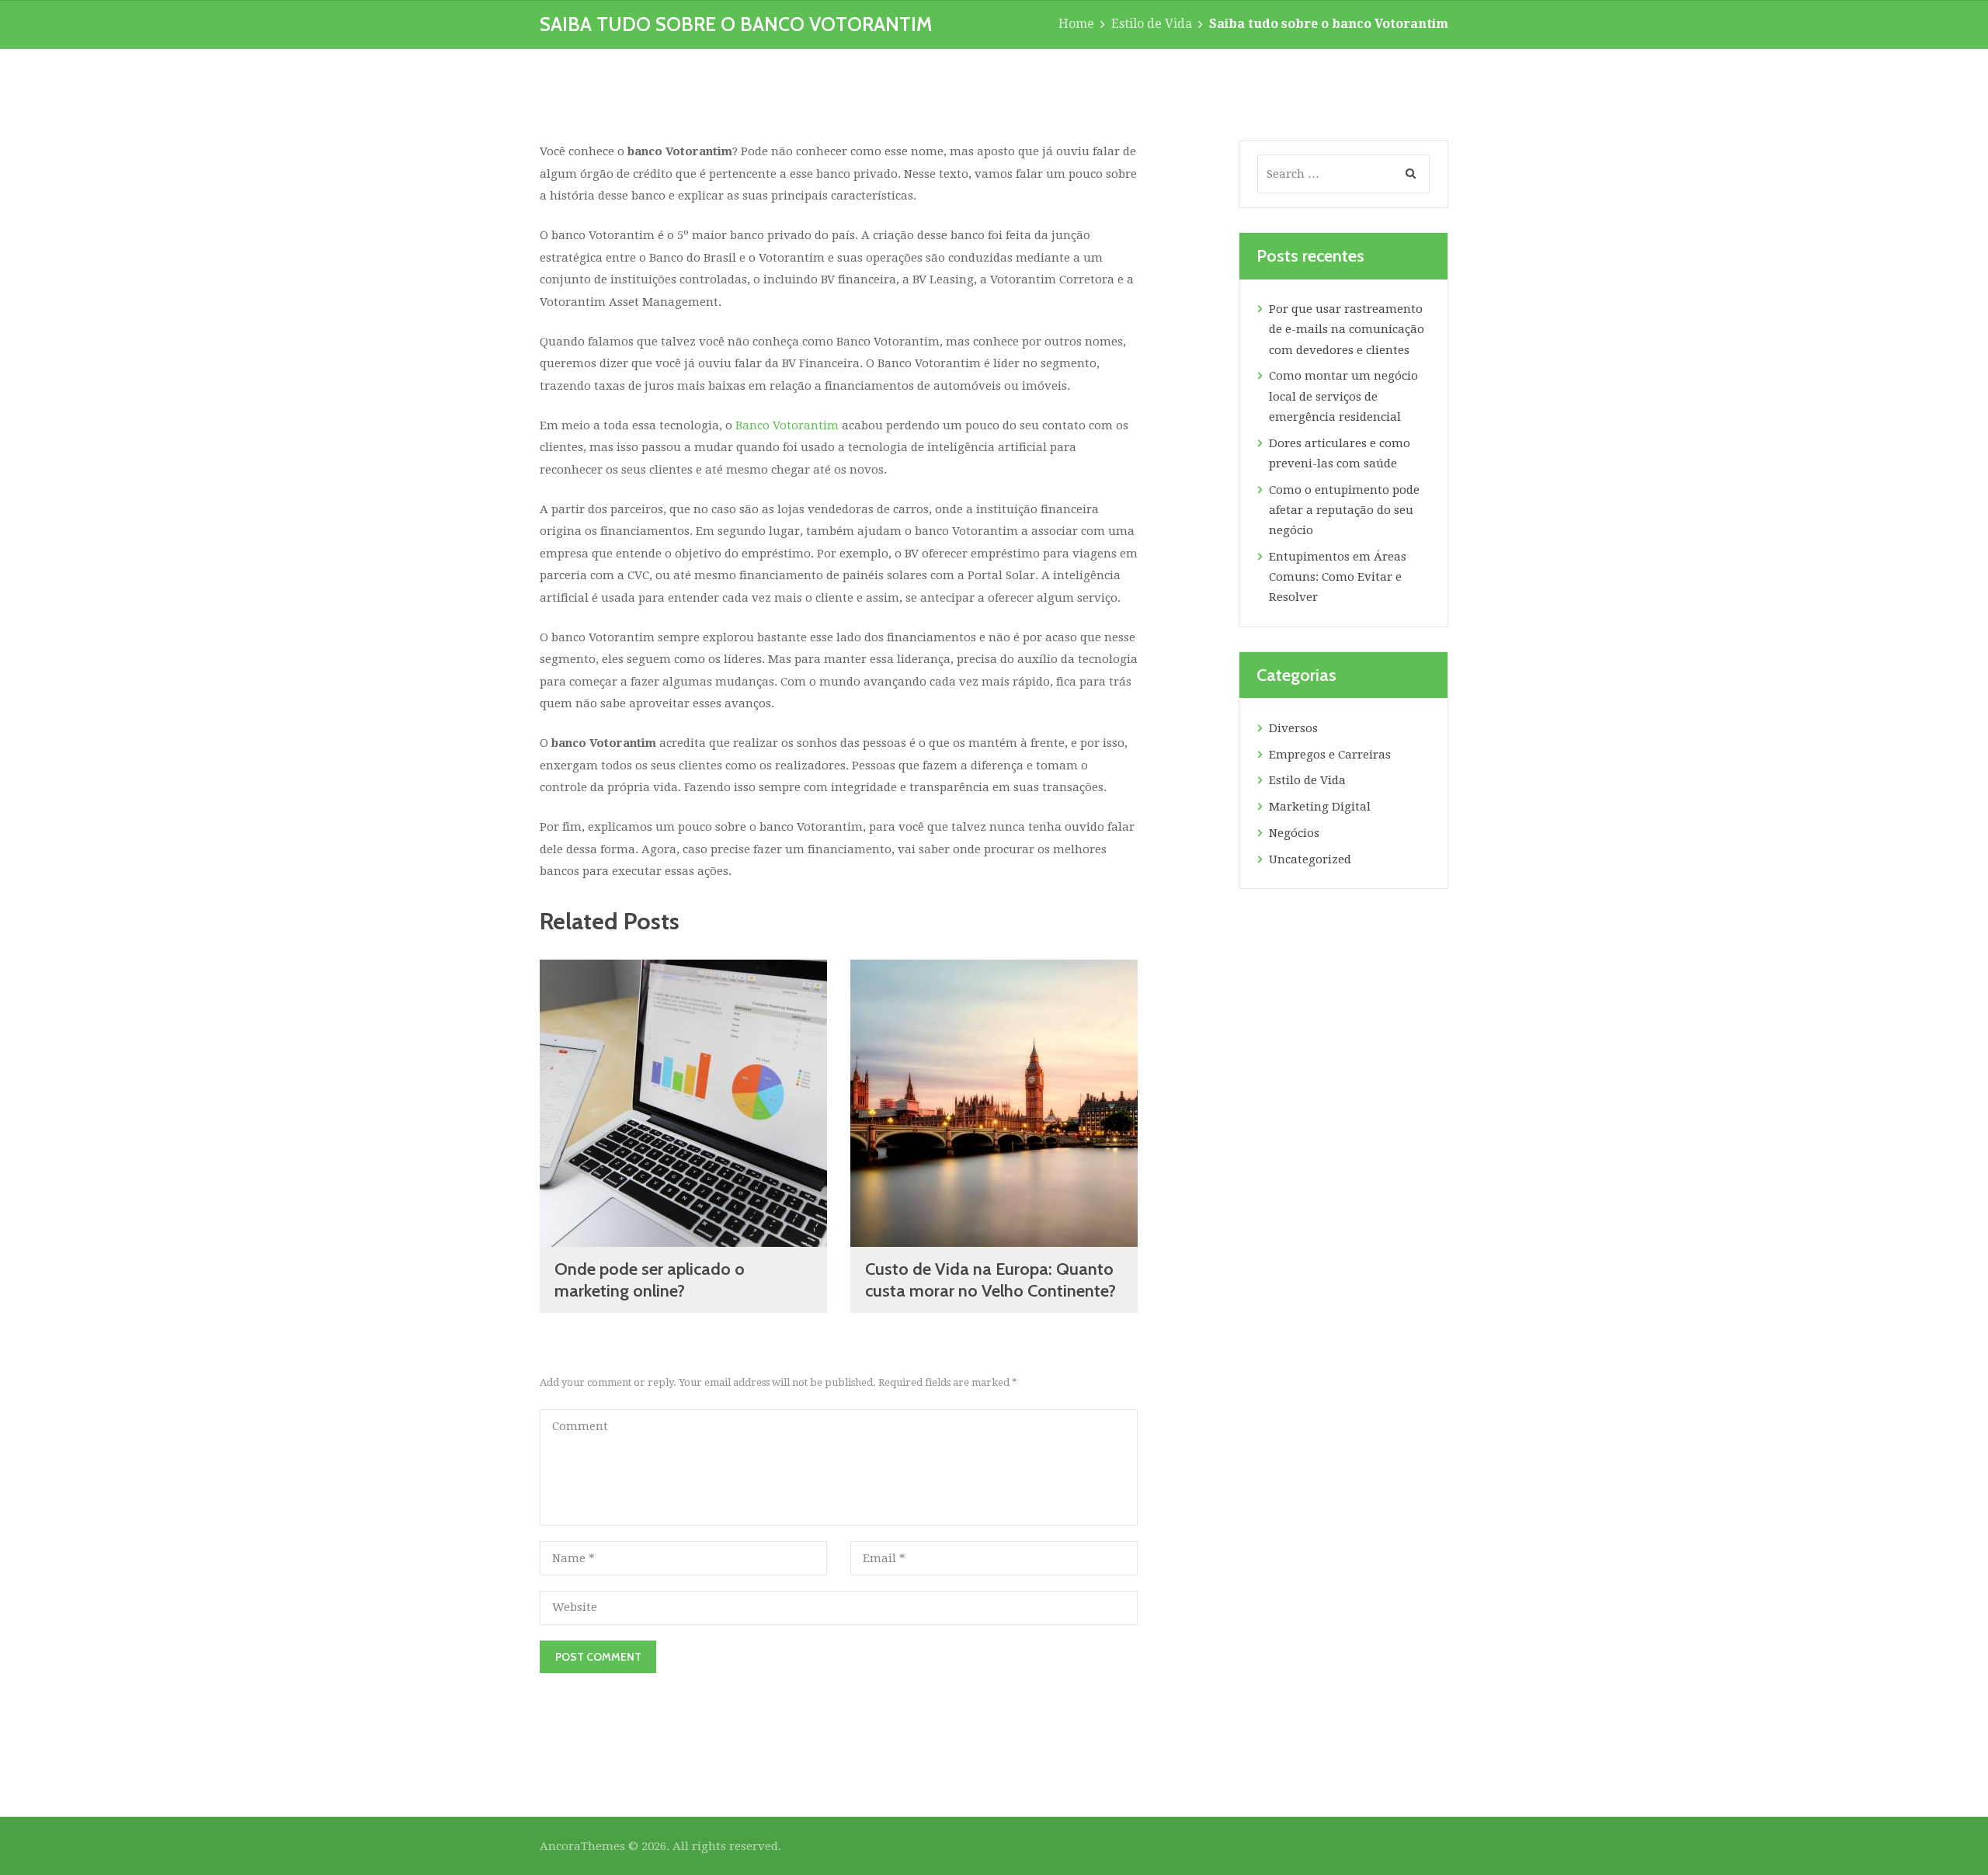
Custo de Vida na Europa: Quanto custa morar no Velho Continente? (991, 1280)
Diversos (1293, 728)
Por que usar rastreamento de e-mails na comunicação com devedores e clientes (1347, 330)
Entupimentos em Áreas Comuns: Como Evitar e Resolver (1338, 577)
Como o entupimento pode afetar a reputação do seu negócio (1344, 510)
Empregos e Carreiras (1330, 755)
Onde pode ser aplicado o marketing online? (650, 1280)
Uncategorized (1310, 859)
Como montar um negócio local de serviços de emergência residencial (1343, 396)
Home (1076, 24)
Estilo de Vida (1152, 24)
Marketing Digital (1320, 807)
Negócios (1294, 833)
